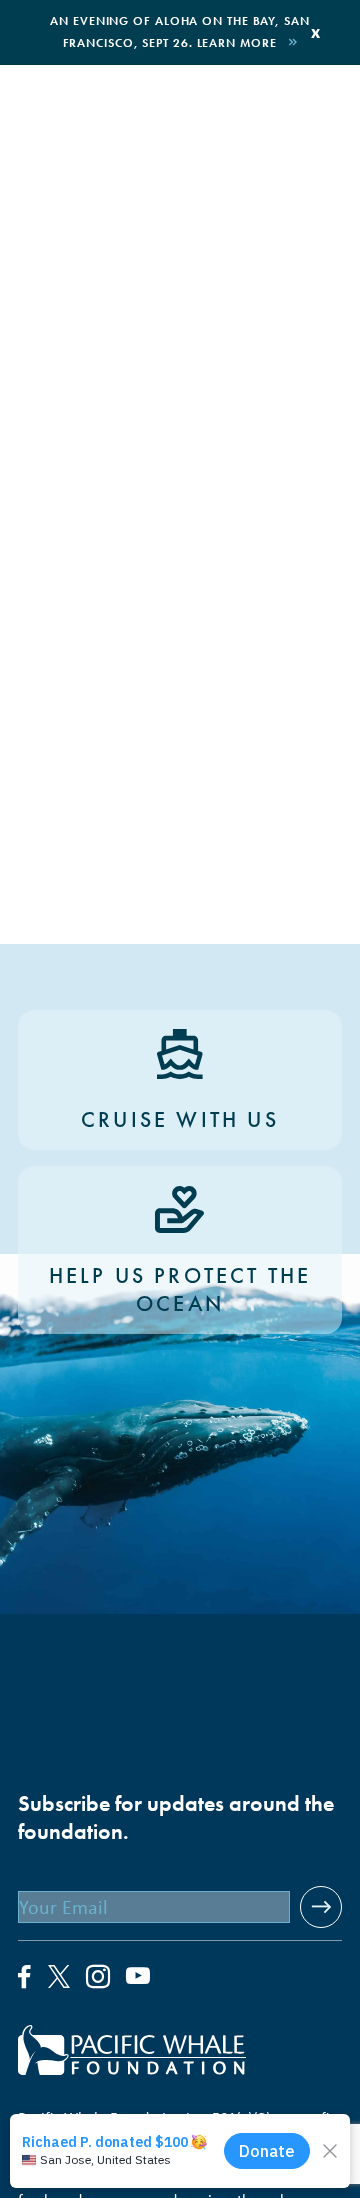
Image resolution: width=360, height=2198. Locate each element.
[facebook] (25, 1978)
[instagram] (98, 1978)
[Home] (180, 2050)
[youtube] (138, 1978)
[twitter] (59, 1979)
